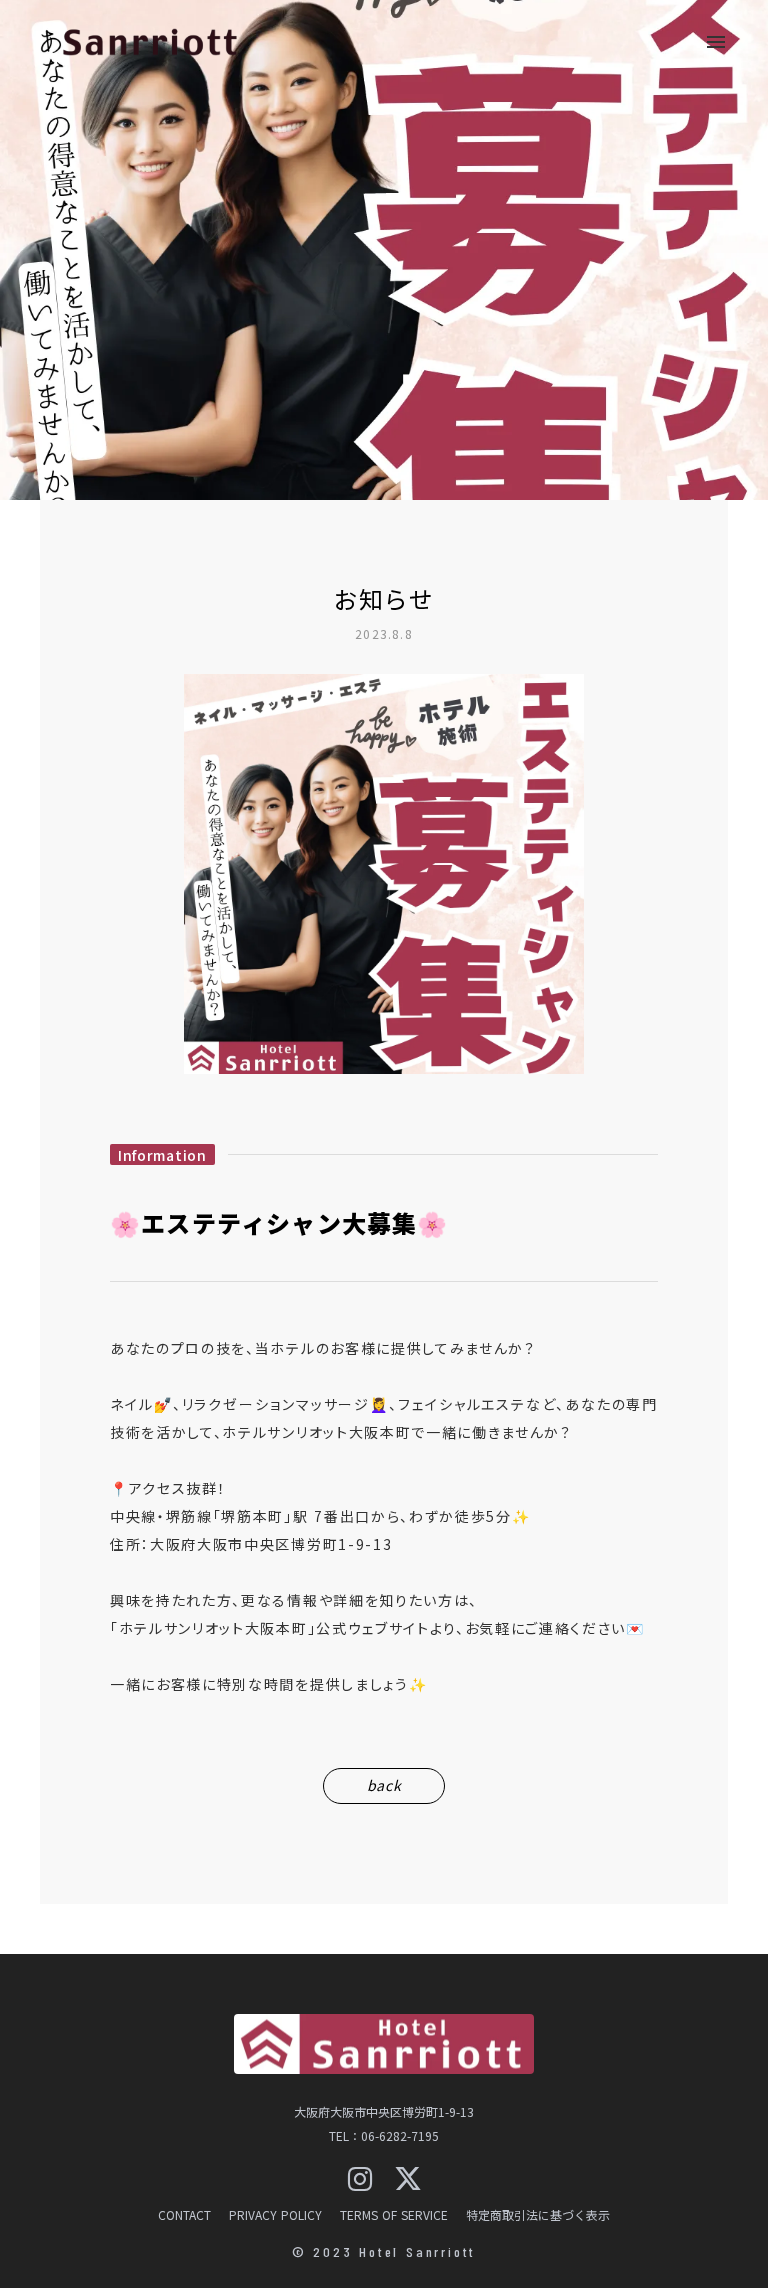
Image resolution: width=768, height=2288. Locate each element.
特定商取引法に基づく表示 (538, 2215)
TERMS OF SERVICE (394, 2215)
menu (716, 42)
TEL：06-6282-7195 (384, 2136)
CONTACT (184, 2215)
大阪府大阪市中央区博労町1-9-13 (384, 2112)
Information (162, 1155)
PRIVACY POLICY (275, 2215)
